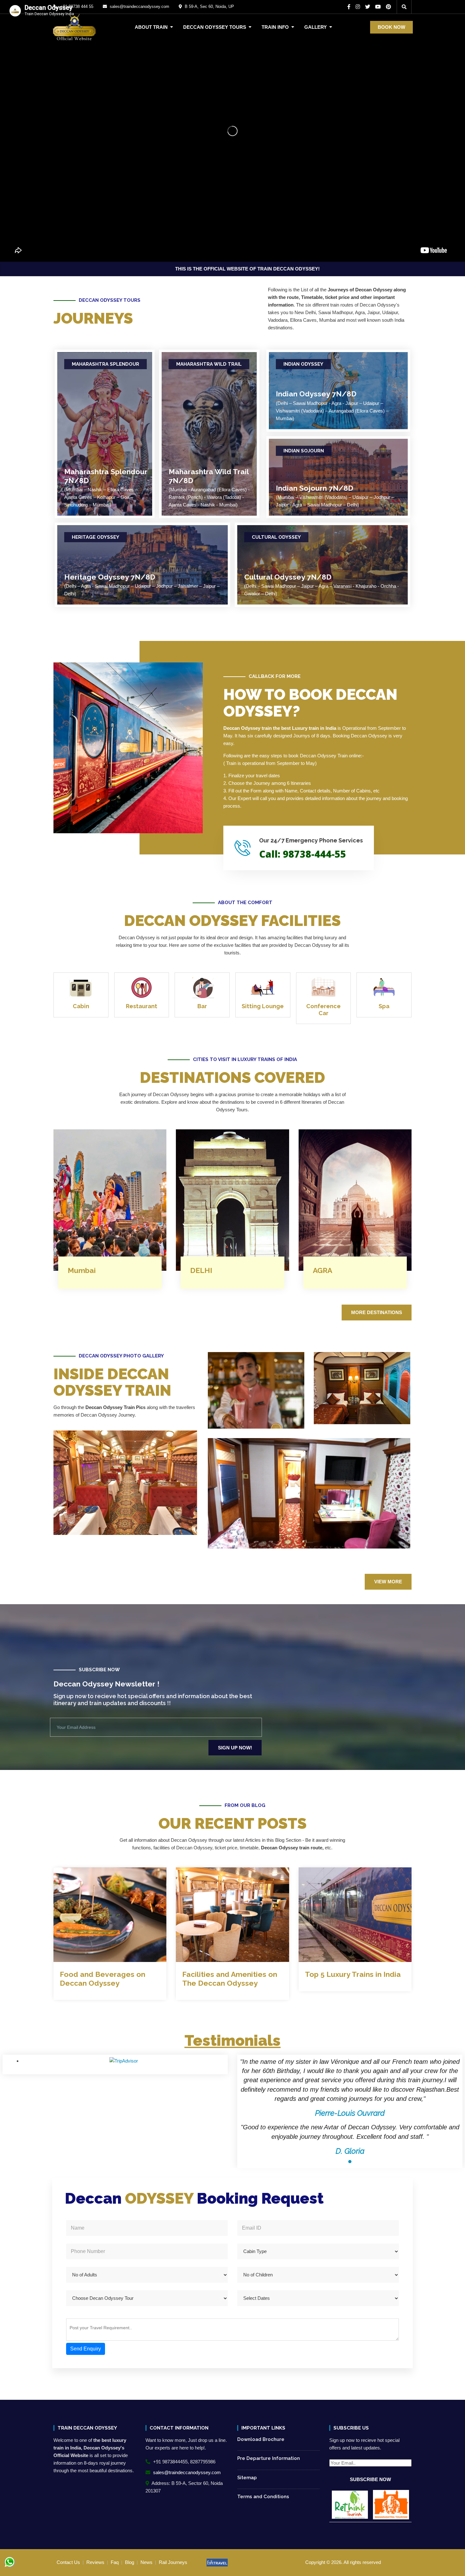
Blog (130, 2562)
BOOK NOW (391, 27)
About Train (151, 27)
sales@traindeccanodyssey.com (186, 2472)
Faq (115, 2562)
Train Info (275, 27)
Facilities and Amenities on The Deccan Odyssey (230, 1979)
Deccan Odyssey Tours (215, 27)
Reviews (95, 2562)
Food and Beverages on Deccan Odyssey (102, 1979)
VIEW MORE (388, 1582)
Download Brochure (261, 2439)
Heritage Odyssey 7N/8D (110, 577)
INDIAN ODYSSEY (303, 364)
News (146, 2562)
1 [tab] (350, 2162)
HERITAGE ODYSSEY (96, 537)
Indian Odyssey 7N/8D (316, 394)
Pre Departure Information (269, 2458)
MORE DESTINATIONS (377, 1312)
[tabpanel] (350, 2107)
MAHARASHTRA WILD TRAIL (209, 364)
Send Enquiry (86, 2349)
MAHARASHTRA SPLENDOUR (105, 364)
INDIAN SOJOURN (304, 451)
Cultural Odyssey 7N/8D (288, 577)
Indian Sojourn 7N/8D (315, 488)
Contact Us (68, 2562)
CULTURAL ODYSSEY (276, 537)
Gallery (316, 27)
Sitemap (247, 2478)
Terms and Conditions (263, 2497)
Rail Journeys (173, 2562)
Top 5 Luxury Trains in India (353, 1974)
